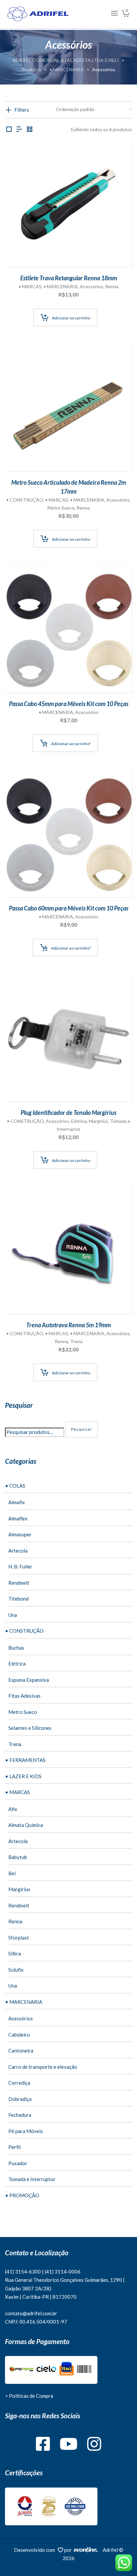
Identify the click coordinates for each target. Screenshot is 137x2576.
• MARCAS (30, 286)
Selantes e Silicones (30, 1728)
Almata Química (26, 1825)
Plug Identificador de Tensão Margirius (68, 1113)
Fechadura (20, 2115)
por (69, 2550)
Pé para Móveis (26, 2131)
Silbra (15, 1953)
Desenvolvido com (36, 2550)
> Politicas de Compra (29, 2396)
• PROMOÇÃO (22, 2195)
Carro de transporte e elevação (43, 2067)
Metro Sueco (61, 508)
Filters (22, 110)
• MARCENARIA (61, 286)
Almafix (17, 1502)
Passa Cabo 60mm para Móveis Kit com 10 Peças (69, 908)
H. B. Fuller (20, 1566)
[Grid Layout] (30, 129)
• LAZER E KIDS (23, 1776)
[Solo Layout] (9, 129)
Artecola (18, 1551)
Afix (13, 1809)
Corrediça (19, 2083)
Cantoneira (21, 2051)
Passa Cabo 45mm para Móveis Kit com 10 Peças (69, 704)
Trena (76, 1341)
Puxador (18, 2163)
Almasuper (20, 1534)
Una (13, 1615)
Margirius (98, 1121)
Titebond (18, 1599)
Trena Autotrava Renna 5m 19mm (68, 1325)
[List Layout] (19, 129)
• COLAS (15, 1486)
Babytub (18, 1857)
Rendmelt (19, 1583)
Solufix (16, 1970)
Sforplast (19, 1938)
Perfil (14, 2147)
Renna (112, 286)
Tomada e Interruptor (32, 2179)
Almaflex (18, 1518)
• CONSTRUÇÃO (25, 500)
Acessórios (91, 286)
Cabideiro (19, 2035)
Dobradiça (20, 2099)
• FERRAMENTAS (25, 1760)
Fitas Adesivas (24, 1696)
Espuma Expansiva (29, 1680)
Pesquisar (82, 1429)
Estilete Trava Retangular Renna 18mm (69, 278)
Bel (12, 1873)
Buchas (16, 1648)
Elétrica (79, 1121)
